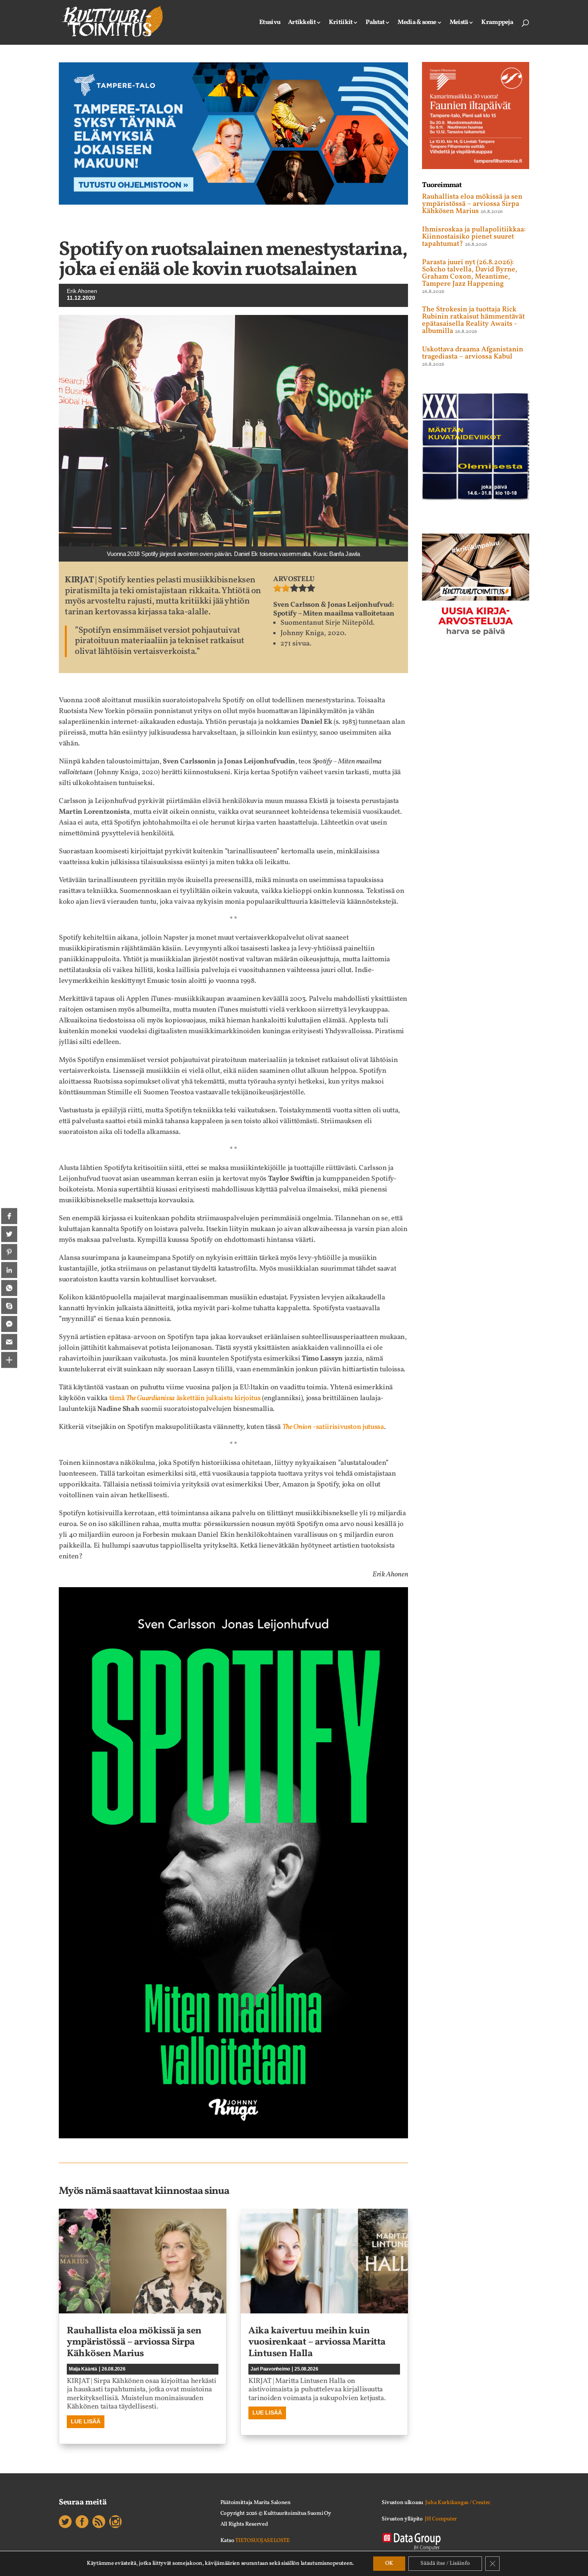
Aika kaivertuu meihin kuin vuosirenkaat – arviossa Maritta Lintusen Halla (317, 2343)
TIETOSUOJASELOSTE (262, 2541)
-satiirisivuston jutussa (333, 1427)
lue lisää (86, 2421)
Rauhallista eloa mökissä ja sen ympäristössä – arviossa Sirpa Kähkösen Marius (134, 2343)
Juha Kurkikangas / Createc (458, 2503)
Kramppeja (497, 23)
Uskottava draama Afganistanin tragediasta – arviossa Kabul (473, 353)
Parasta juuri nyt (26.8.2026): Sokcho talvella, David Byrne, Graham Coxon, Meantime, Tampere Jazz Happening (470, 273)
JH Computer (441, 2519)
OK (389, 2563)
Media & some (417, 23)
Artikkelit (302, 23)
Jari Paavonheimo (270, 2369)
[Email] (9, 1342)
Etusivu (270, 23)
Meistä (459, 23)
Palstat (375, 23)
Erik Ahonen (82, 291)
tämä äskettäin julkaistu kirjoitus (185, 1398)
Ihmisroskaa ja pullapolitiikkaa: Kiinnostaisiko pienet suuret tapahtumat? (474, 237)
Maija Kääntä (83, 2369)
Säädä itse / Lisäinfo (445, 2563)
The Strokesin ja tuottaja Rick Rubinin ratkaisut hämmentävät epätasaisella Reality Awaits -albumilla (473, 320)
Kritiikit (341, 23)
